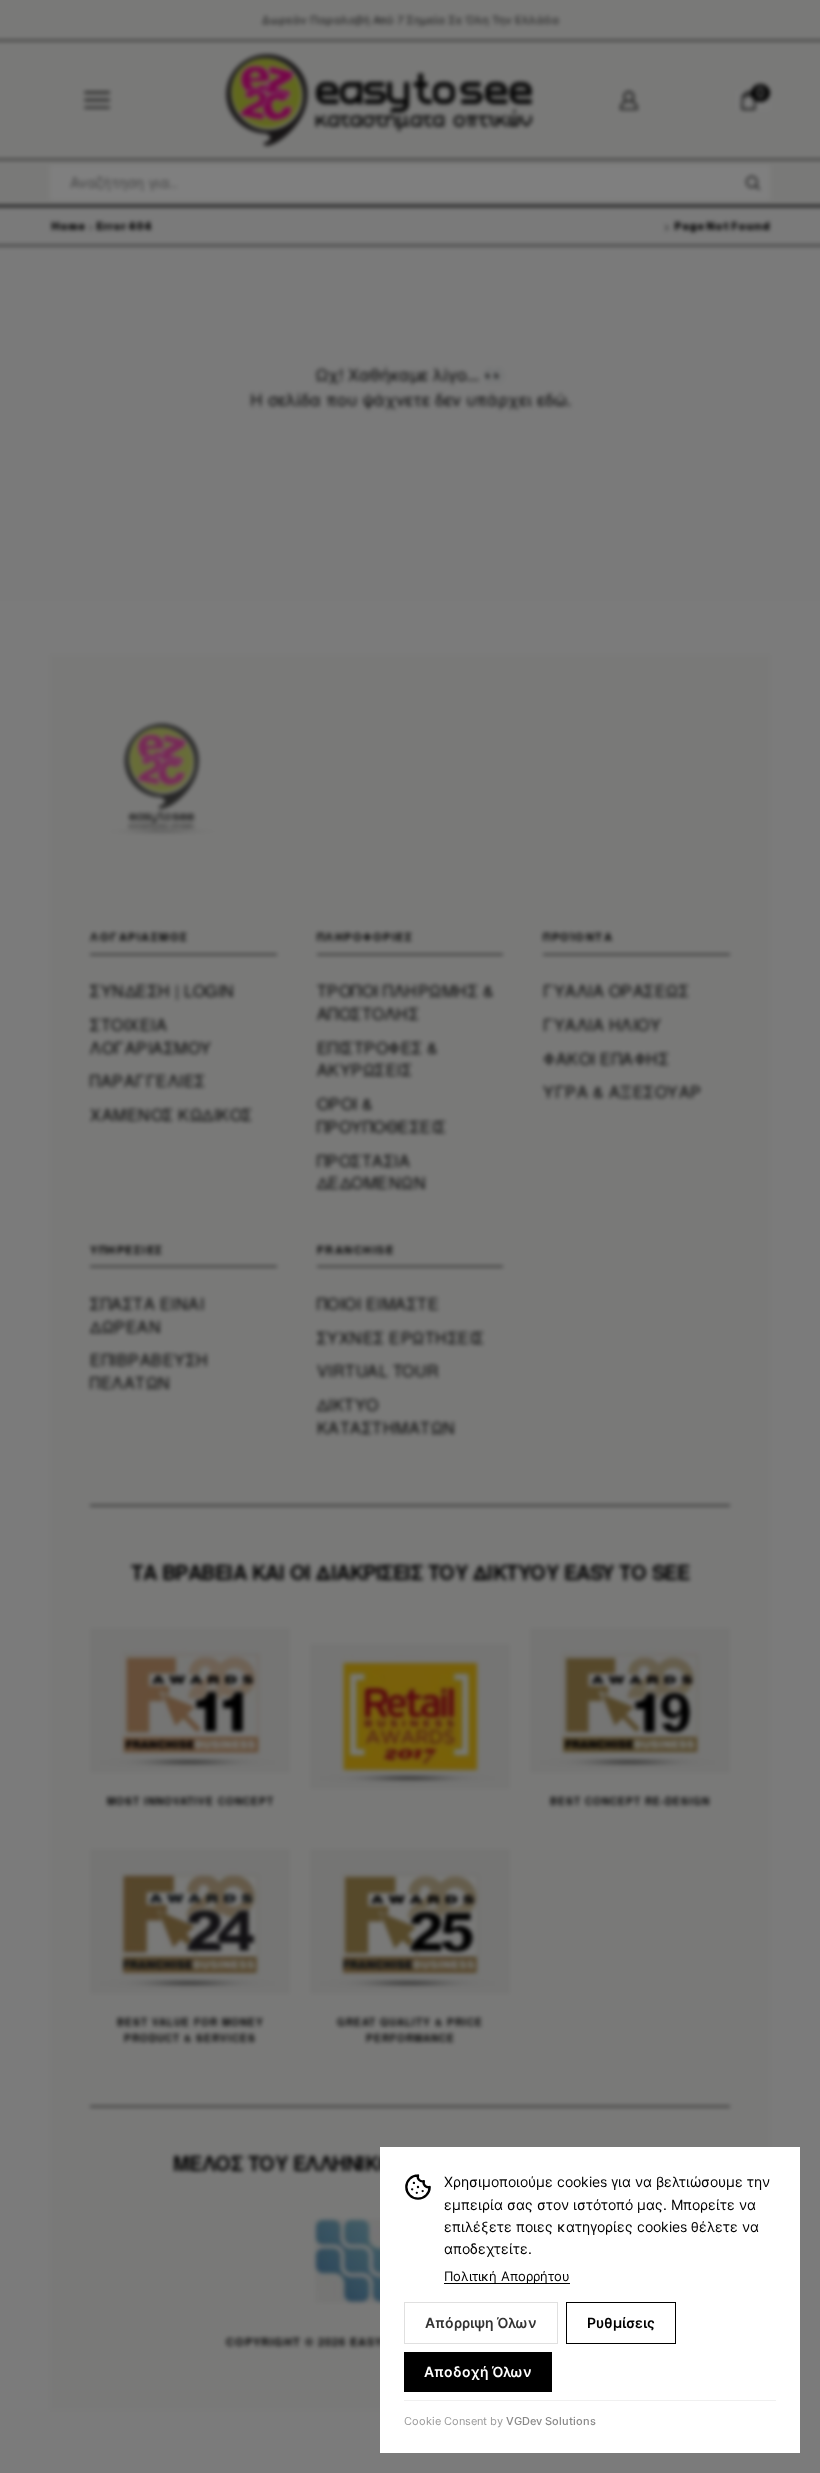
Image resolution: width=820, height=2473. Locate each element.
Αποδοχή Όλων (478, 2371)
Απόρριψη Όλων (481, 2322)
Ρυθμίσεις (621, 2322)
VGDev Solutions (551, 2421)
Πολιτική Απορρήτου (507, 2276)
